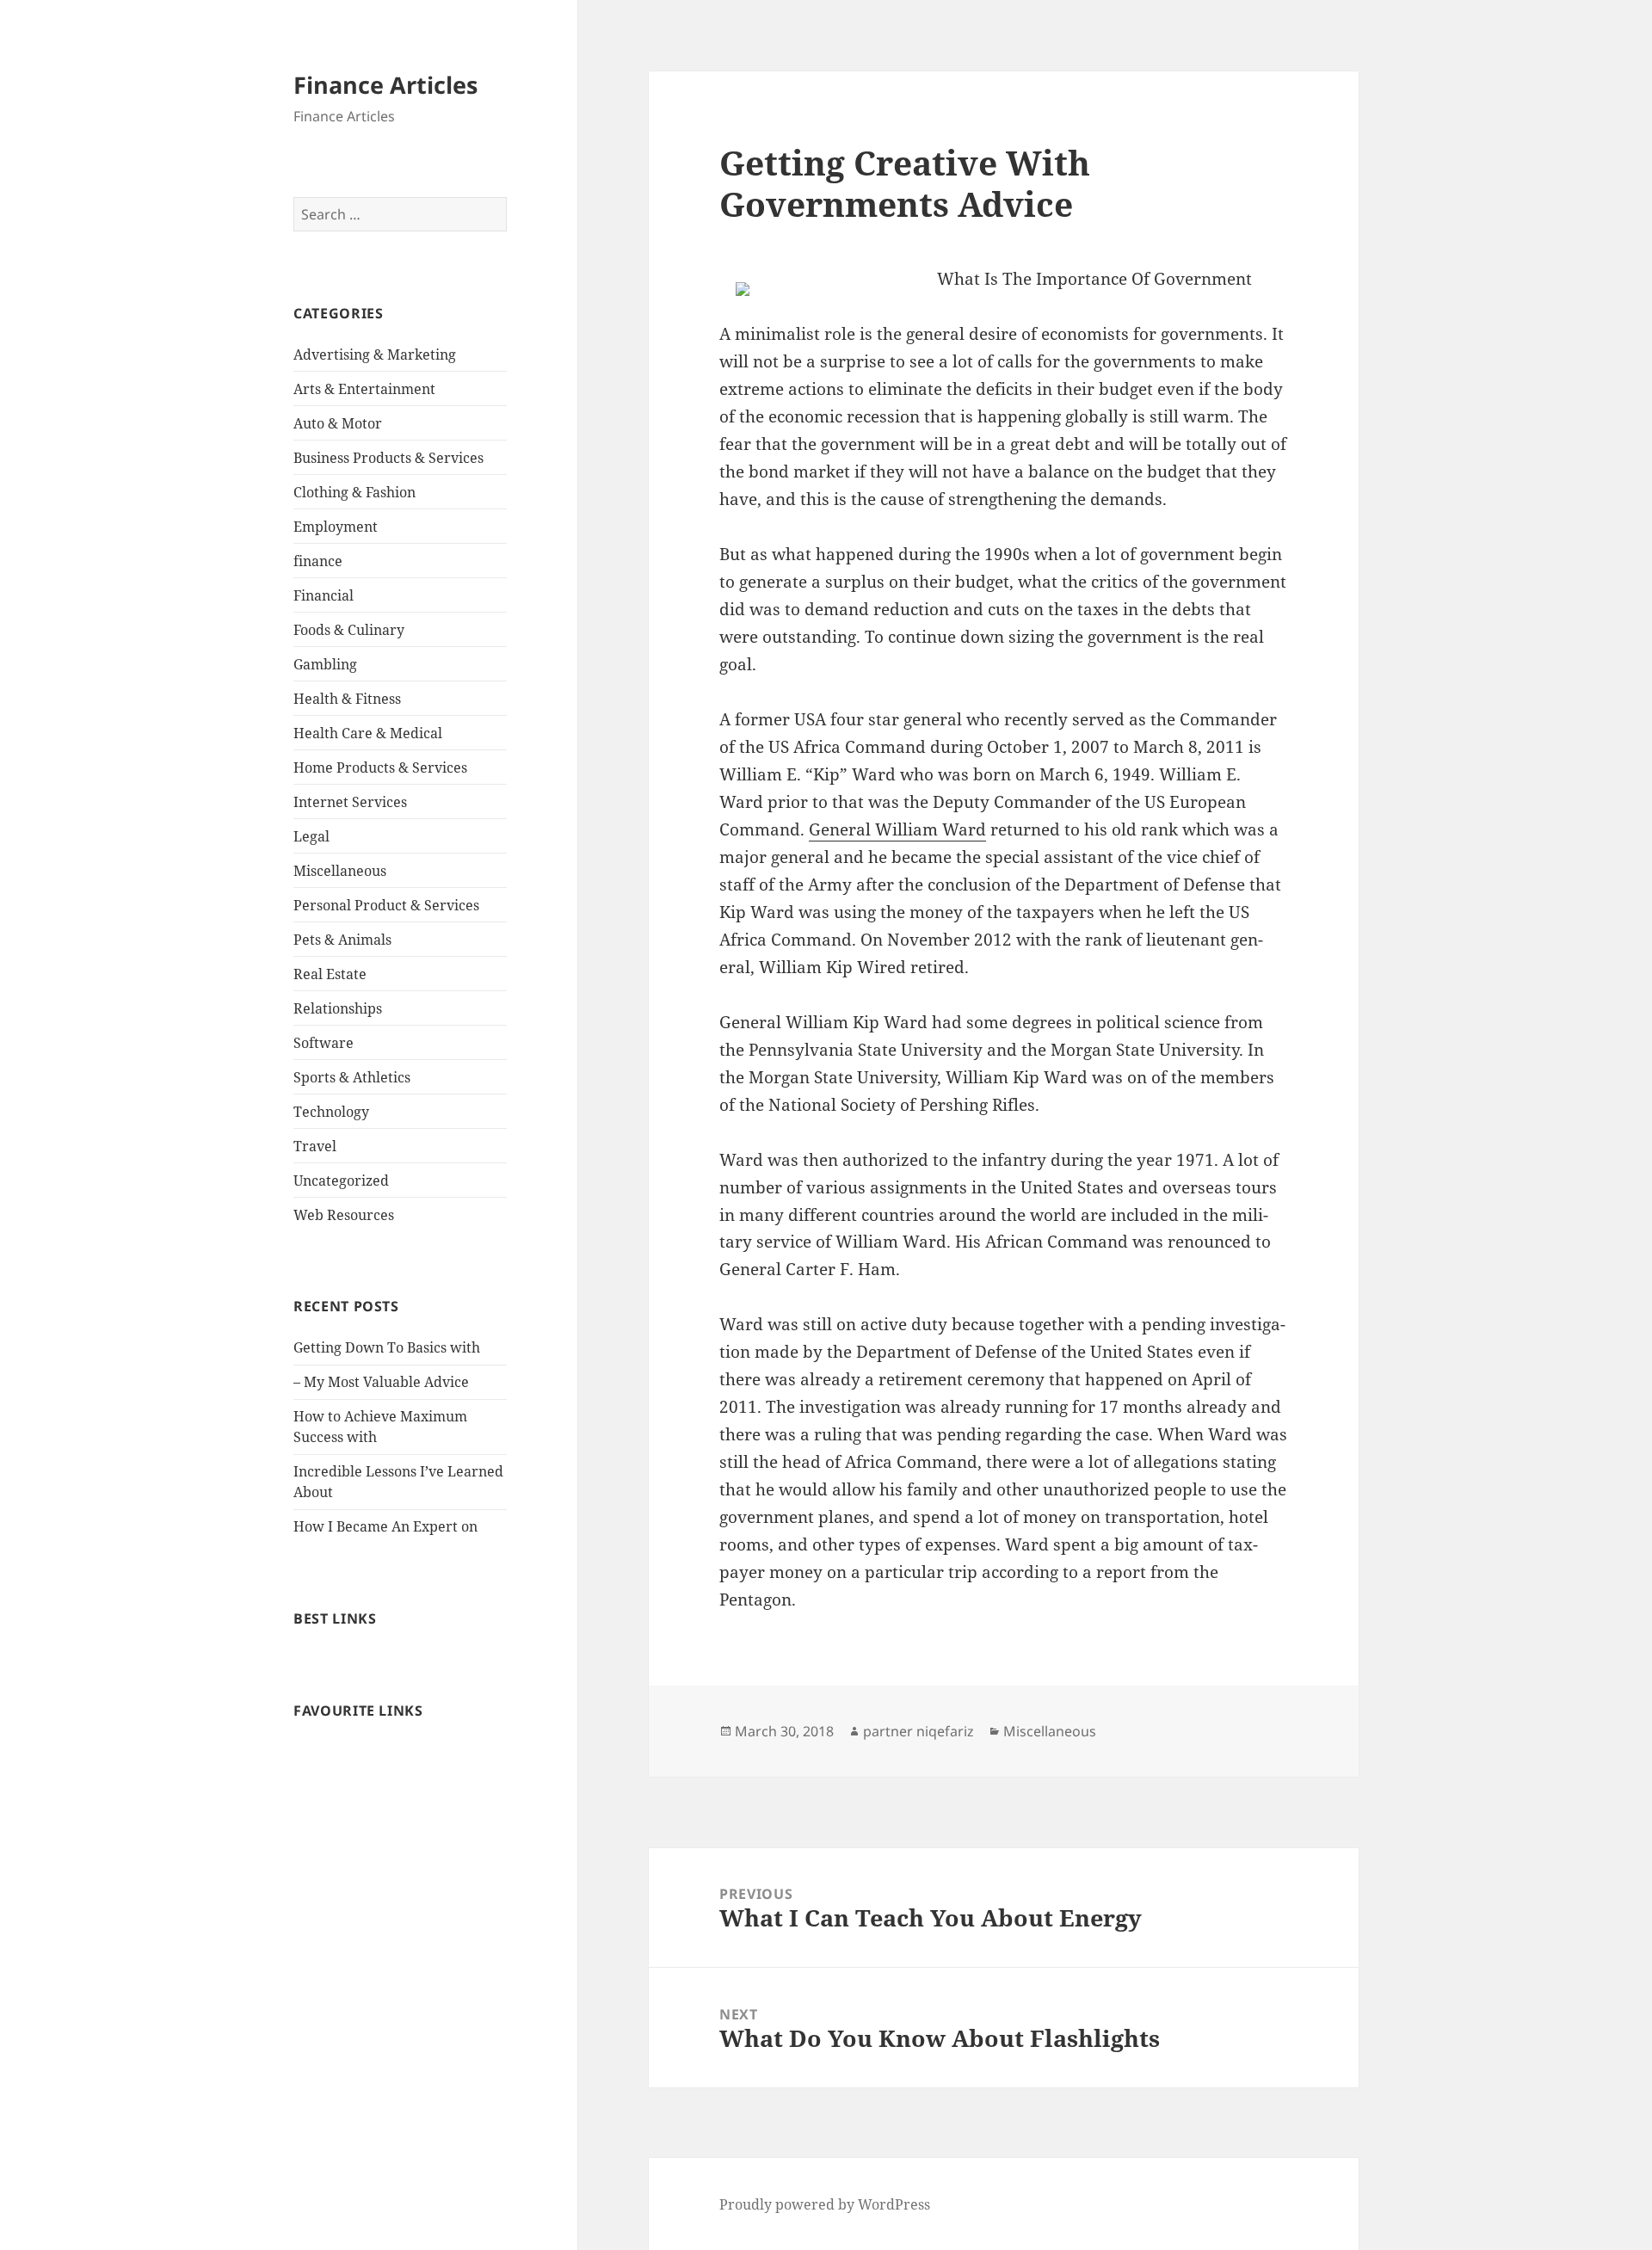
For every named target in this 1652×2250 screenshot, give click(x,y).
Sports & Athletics (352, 1077)
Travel (315, 1146)
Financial (324, 595)
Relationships (338, 1008)
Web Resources (344, 1215)
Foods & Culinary (349, 630)
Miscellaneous (340, 871)
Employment (336, 527)
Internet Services (350, 802)
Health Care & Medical (368, 733)
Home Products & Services (380, 767)
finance (318, 561)
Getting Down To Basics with (387, 1347)
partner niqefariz (918, 1731)
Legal (311, 836)
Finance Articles (385, 85)
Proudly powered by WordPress (825, 2204)
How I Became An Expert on (385, 1526)
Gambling (325, 664)
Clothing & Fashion (354, 492)
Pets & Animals (342, 940)
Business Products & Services (388, 458)
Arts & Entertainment (364, 389)
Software (324, 1043)
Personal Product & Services (386, 905)
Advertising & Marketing (375, 354)
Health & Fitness (347, 699)
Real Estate (330, 974)
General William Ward (897, 829)
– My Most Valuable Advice (381, 1382)
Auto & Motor (338, 423)
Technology (331, 1112)
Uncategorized (341, 1180)
